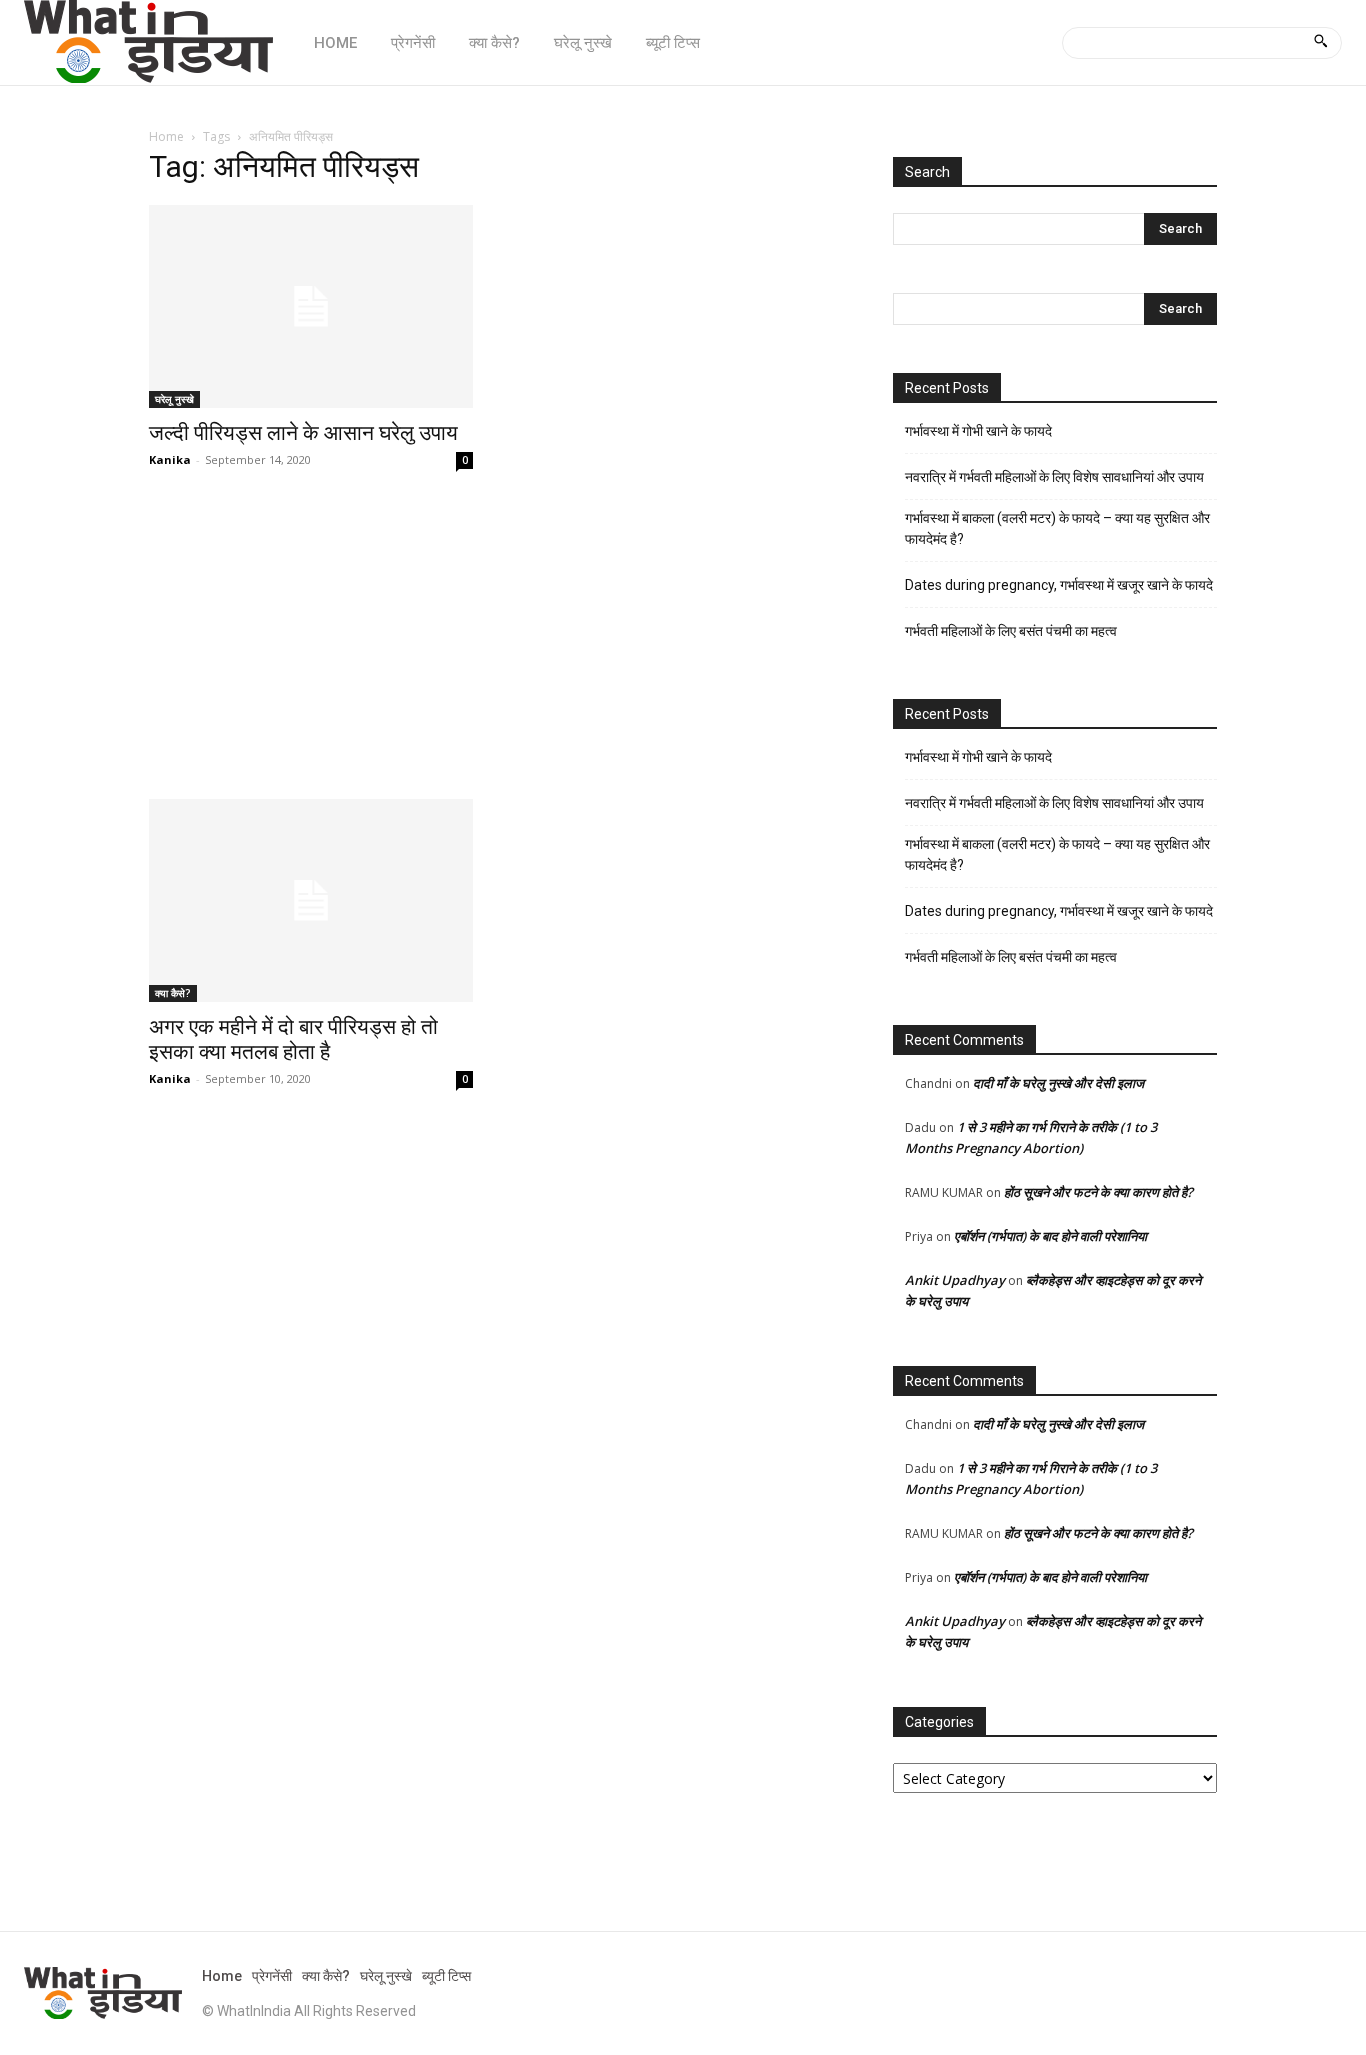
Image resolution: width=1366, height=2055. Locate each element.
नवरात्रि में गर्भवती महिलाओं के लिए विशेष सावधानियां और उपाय (1054, 477)
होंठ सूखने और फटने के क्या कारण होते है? (1098, 1192)
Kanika (170, 459)
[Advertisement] (497, 651)
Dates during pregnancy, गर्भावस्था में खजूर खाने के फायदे (1059, 585)
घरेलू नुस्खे (174, 399)
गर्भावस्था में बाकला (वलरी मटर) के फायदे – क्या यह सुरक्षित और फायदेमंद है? (1057, 528)
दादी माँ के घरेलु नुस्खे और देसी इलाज (1058, 1083)
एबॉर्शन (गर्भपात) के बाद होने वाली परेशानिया (1050, 1236)
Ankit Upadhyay (955, 1280)
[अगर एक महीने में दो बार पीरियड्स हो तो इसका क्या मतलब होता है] (311, 900)
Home (166, 136)
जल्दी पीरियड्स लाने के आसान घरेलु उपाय (303, 433)
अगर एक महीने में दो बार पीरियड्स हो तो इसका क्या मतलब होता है (293, 1039)
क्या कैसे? (173, 993)
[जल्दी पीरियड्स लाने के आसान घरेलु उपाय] (311, 306)
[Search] (1320, 43)
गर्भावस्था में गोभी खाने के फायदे (978, 431)
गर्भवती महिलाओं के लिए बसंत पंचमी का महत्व (1011, 631)
